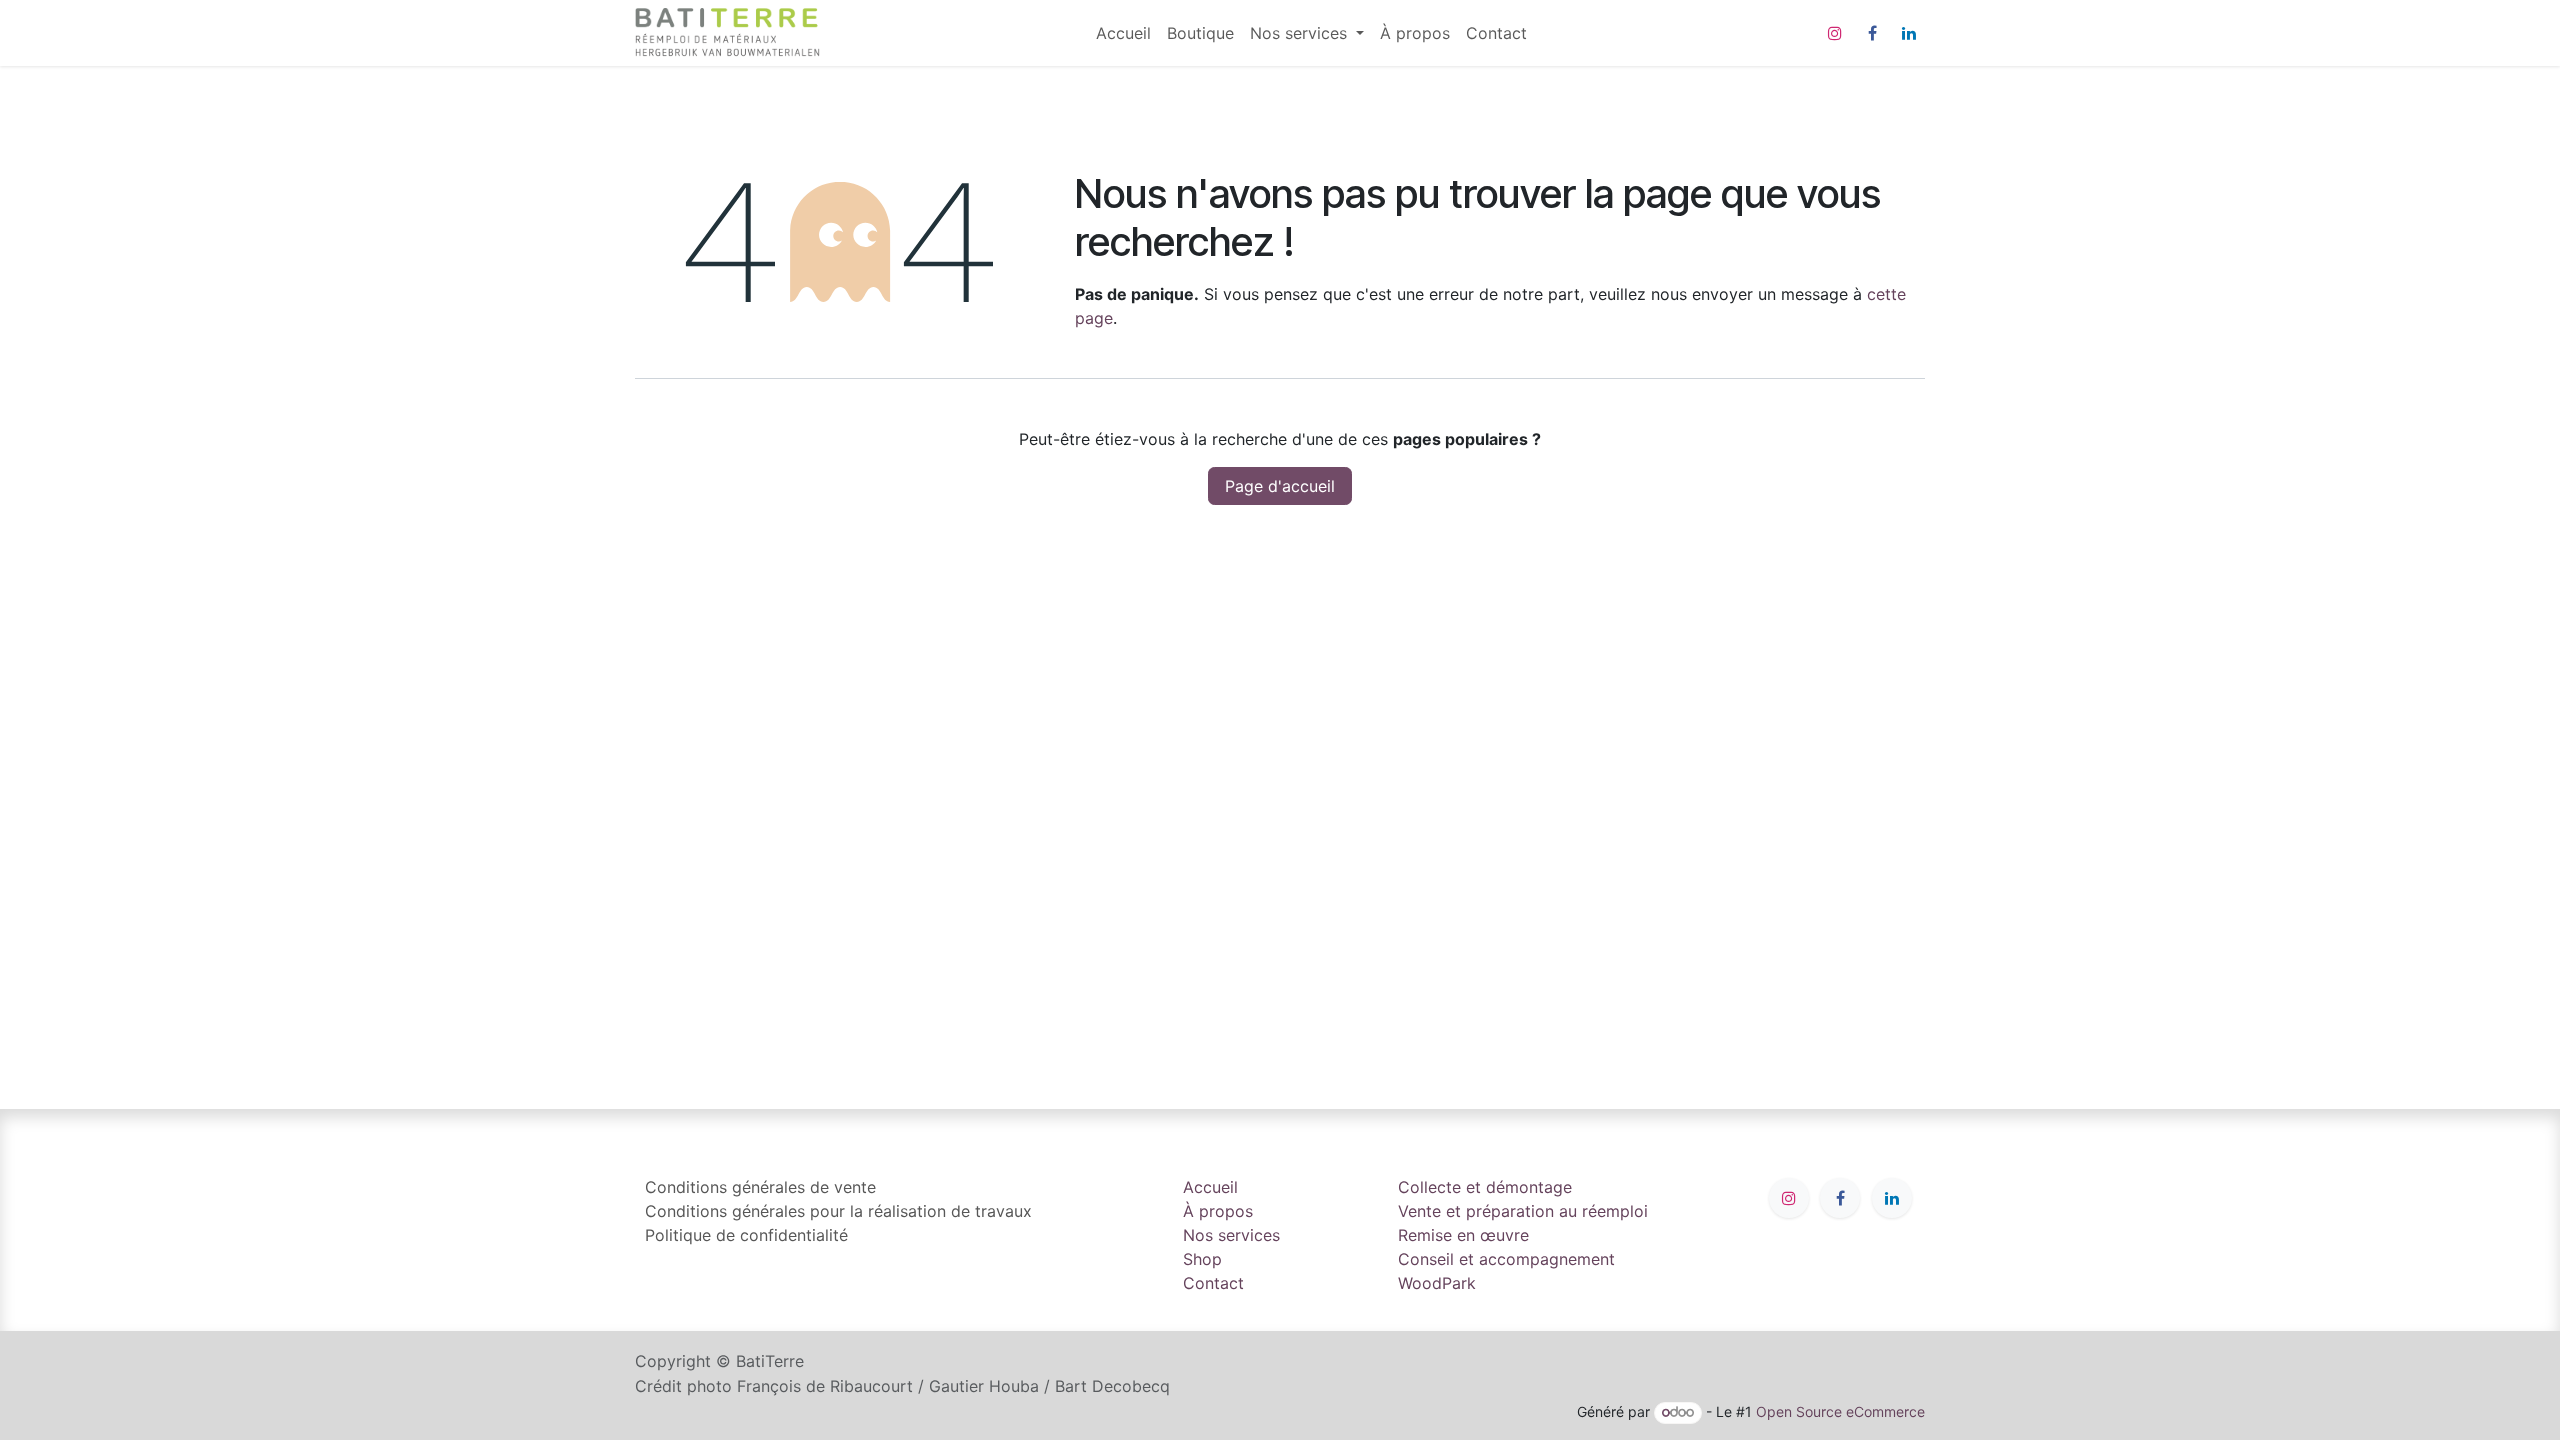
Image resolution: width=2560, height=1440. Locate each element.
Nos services (1231, 1235)
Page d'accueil (1280, 486)
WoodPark (1437, 1283)
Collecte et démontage (1485, 1187)
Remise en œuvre (1463, 1235)
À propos (1218, 1211)
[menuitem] (1123, 33)
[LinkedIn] (1909, 33)
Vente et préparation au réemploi (1523, 1211)
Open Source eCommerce (1840, 1411)
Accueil (1210, 1187)
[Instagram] (1835, 33)
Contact (1213, 1283)
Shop (1202, 1259)
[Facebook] (1872, 33)
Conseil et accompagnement (1506, 1259)
